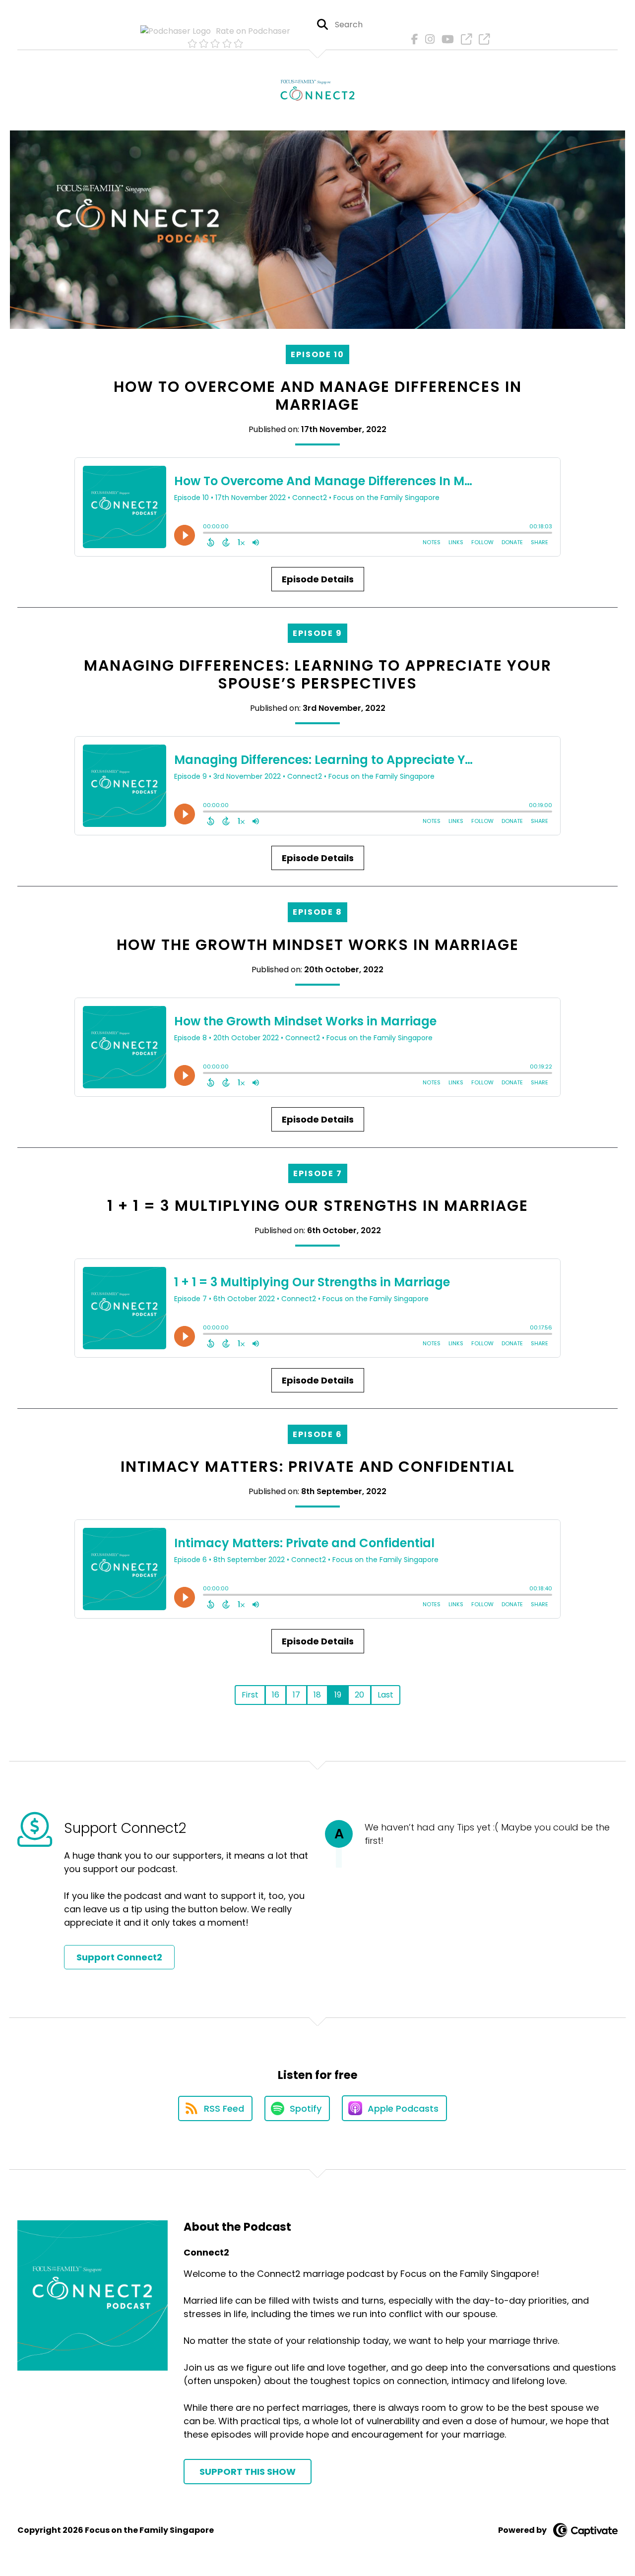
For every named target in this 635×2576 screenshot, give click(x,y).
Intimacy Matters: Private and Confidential (318, 1467)
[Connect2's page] (464, 39)
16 (276, 1695)
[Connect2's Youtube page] (445, 39)
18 (317, 1695)
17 (296, 1695)
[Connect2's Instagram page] (427, 39)
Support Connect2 (119, 1957)
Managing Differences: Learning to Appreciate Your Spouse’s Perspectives (318, 674)
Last (385, 1695)
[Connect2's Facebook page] (412, 39)
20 (359, 1695)
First (250, 1695)
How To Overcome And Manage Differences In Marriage (318, 396)
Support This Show (248, 2472)
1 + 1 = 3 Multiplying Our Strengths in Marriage (318, 1206)
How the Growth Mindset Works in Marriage (318, 945)
